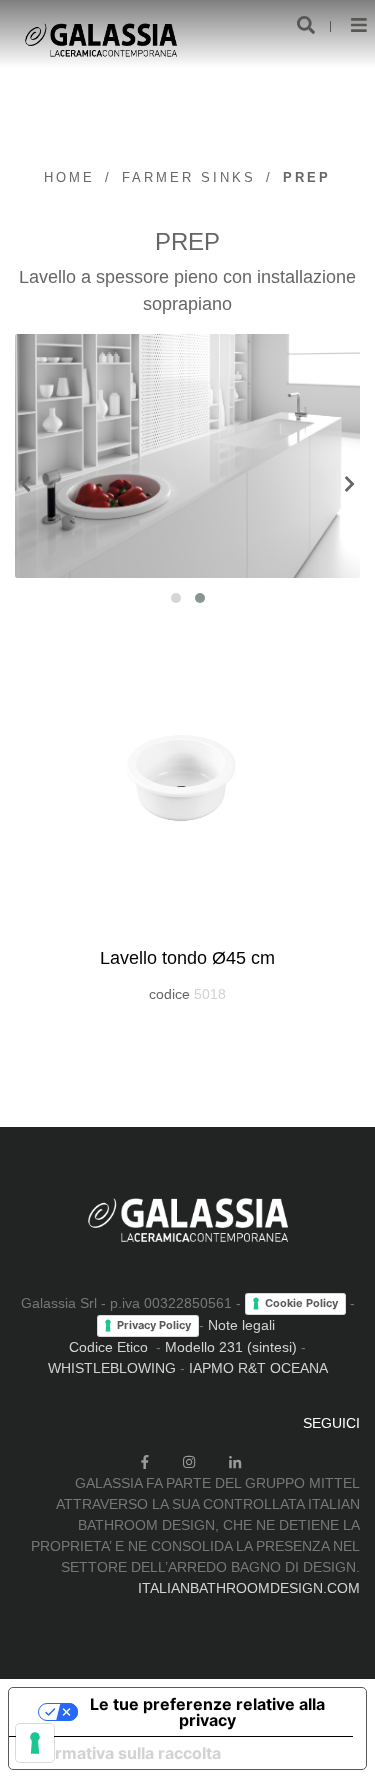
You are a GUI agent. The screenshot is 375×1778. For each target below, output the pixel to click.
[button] (176, 598)
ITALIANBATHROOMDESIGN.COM (249, 1588)
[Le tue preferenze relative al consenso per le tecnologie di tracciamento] (35, 1743)
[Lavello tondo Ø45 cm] (187, 781)
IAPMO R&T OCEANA (258, 1368)
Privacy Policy (154, 1325)
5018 (210, 994)
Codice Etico (108, 1347)
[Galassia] (100, 40)
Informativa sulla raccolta (123, 1753)
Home (69, 177)
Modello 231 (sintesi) (231, 1347)
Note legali (241, 1325)
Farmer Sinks (189, 177)
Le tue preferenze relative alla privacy (207, 1712)
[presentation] (25, 485)
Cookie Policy (301, 1303)
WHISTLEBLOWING (112, 1368)
